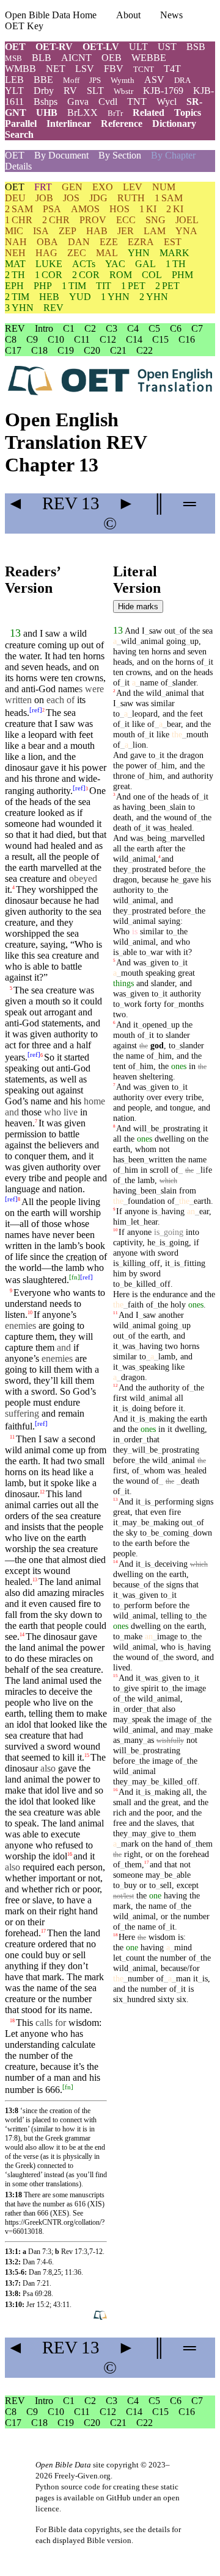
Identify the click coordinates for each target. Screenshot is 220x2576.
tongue (182, 1107)
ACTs (84, 264)
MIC (14, 231)
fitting (193, 1263)
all (117, 848)
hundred (139, 1999)
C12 (108, 339)
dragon (192, 755)
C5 (154, 328)
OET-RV (54, 47)
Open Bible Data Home (51, 15)
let (133, 1222)
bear (172, 724)
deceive (64, 1691)
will (140, 1128)
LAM (155, 231)
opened (152, 1025)
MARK (174, 253)
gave (88, 1637)
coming (174, 1533)
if (196, 1242)
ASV (154, 80)
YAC (115, 264)
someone (128, 1875)
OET (15, 47)
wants (84, 1293)
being (155, 838)
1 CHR (19, 220)
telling (41, 1713)
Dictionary (174, 123)
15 (87, 1755)
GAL (145, 264)
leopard (42, 735)
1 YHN (115, 297)
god (157, 1045)
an (191, 1211)
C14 (134, 339)
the (195, 631)
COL (152, 275)
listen (15, 1315)
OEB (112, 58)
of (181, 631)
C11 (82, 339)
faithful (19, 1426)
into (193, 1232)
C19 (66, 350)
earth (28, 868)
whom (146, 1149)
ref (36, 709)
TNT (137, 102)
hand (88, 1911)
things (123, 983)
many (131, 1740)
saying (53, 944)
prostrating (180, 1128)
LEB (14, 80)
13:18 (13, 2195)
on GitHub (113, 2498)
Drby (44, 91)
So (49, 1057)
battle (71, 966)
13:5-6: (16, 2272)
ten (144, 651)
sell (164, 1885)
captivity (128, 1242)
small (122, 1802)
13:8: (13, 2294)
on (156, 662)
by (133, 1273)
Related (148, 113)
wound (57, 1571)
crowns (89, 678)
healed (63, 846)
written (159, 1159)
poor (164, 1812)
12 (42, 1491)
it (91, 1156)
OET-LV (101, 47)
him (166, 765)
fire (85, 1604)
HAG (46, 253)
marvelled (59, 868)
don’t (78, 1966)
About (128, 15)
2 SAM (19, 209)
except (188, 1885)
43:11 (61, 2305)
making (160, 1419)
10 (30, 1313)
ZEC (77, 253)
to (116, 714)
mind (181, 1947)
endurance (170, 1294)
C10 (56, 339)
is (135, 931)
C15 (160, 339)
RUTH (131, 198)
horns (16, 1472)
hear (148, 1222)
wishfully (170, 1741)
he (174, 879)
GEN (72, 187)
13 (15, 633)
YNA (186, 231)
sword (59, 1746)
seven (32, 667)
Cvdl (108, 102)
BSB (196, 47)
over (154, 1097)
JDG (98, 198)
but (84, 835)
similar (163, 703)
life (21, 1257)
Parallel (21, 123)
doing (140, 1408)
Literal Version (137, 580)
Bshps (46, 102)
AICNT (76, 58)
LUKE (49, 264)
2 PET (167, 286)
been (156, 807)
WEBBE (149, 58)
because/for (180, 1968)
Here (121, 1294)
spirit (150, 1688)
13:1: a (16, 2252)
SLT (95, 91)
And (132, 631)
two (75, 1461)
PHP (43, 286)
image (165, 1636)
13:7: (13, 2283)
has (119, 1159)
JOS (71, 198)
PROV (93, 220)
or (149, 1854)
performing (172, 1501)
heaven (19, 1123)
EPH (14, 286)
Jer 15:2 (38, 2305)
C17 (13, 350)
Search (19, 134)
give (129, 1688)
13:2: (13, 2262)
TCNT (144, 69)
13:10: (15, 2305)
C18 (39, 350)
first (120, 1398)
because (56, 900)
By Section (120, 155)
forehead (22, 1933)
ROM (121, 275)
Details (18, 166)
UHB (47, 113)
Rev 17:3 (74, 2252)
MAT (15, 264)
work (131, 1004)
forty (153, 1004)
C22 (145, 350)
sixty (166, 1999)
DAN (79, 242)
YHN (139, 253)
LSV (85, 69)
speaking (160, 973)
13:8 (12, 2111)
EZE (109, 242)
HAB (97, 231)
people (78, 1178)
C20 (92, 350)
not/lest (123, 1896)
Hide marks (138, 606)
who (183, 942)
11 (12, 1436)
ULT (138, 47)
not (164, 1149)
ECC (126, 220)
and (12, 1527)
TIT (104, 286)
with (173, 952)
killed (144, 1284)
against (70, 1090)
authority (53, 791)
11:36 (73, 2272)
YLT (14, 91)
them (185, 1833)
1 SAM (169, 198)
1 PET (133, 286)
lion (35, 757)
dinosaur (21, 767)
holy (178, 1304)
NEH (15, 253)
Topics (188, 113)
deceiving (169, 1564)
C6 (176, 328)
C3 (112, 328)
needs (61, 1304)
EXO (103, 187)
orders (17, 1516)
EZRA (141, 242)
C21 (118, 350)
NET (56, 69)
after (164, 848)
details (159, 2529)
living (89, 1202)
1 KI (148, 209)
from (188, 1190)
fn (75, 1277)
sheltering (156, 1076)
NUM (164, 187)
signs (205, 1501)
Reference (122, 123)
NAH (16, 242)
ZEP (68, 231)
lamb (14, 1483)
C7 (197, 328)
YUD (80, 297)
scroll (159, 1170)
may (127, 1522)
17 (43, 1930)
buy (128, 1885)
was (142, 703)
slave (42, 1900)
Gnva (78, 102)
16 (70, 1854)
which (168, 1181)
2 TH (15, 275)
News (171, 15)
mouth (48, 1001)
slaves (167, 1823)
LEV (133, 187)
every (16, 1178)
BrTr (115, 113)
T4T (172, 69)
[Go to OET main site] (110, 381)
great (122, 786)
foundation (144, 1201)
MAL (107, 253)
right (68, 1911)
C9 (32, 339)
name (41, 1101)
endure (67, 1402)
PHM (182, 275)
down (200, 1533)
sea (207, 631)
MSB (13, 58)
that (198, 693)
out (170, 631)
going (176, 641)
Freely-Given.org (82, 2476)
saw (53, 633)
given (158, 962)
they (120, 869)
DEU (15, 198)
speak (16, 1012)
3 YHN (19, 308)
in (192, 1066)
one (139, 796)
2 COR (86, 275)
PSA (52, 209)
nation (71, 1189)
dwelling (170, 1139)
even (158, 1512)
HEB (49, 297)
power (94, 767)
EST (173, 242)
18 (12, 2021)
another (171, 1315)
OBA (47, 242)
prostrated (147, 869)
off (153, 1263)
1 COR (49, 275)
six (118, 1999)
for (169, 1004)
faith (134, 1304)
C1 (69, 328)
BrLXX (82, 113)
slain (176, 807)
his (76, 1101)
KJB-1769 (163, 91)
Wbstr (123, 91)
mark (128, 1844)
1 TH (176, 264)
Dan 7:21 (36, 2283)
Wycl (167, 102)
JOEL (187, 220)
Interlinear (69, 123)
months (189, 1004)
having (125, 651)
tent (119, 1066)
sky (61, 1615)
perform (136, 1605)
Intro (44, 328)
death (122, 817)
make (131, 1636)
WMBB (20, 69)
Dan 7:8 (40, 2272)
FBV (114, 69)
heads (40, 802)
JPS (95, 80)
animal (37, 1450)
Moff (71, 80)
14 (22, 1634)
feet (86, 735)
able (128, 952)
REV (53, 308)
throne (47, 778)
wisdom (84, 2023)
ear (202, 1211)
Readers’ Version (32, 580)
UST (167, 47)
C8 (11, 339)
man (62, 2077)
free (120, 1823)
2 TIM (17, 297)
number (77, 1999)
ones (179, 1066)
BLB (42, 58)
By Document (61, 155)
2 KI (175, 209)
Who (121, 931)
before (180, 869)
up (192, 641)
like (138, 724)
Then (26, 1439)
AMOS (85, 209)
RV (70, 91)
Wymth (123, 80)
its (37, 1571)
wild (13, 1450)
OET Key (24, 26)
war (155, 952)
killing (132, 1263)
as (116, 807)
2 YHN (154, 297)
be (153, 1128)
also (169, 1709)
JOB (44, 198)
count (133, 1958)
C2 (90, 328)
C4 (133, 328)
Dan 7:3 (40, 2252)
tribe (37, 1178)
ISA (41, 231)
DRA (182, 80)
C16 (187, 339)
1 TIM (74, 286)
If (119, 1211)
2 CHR (56, 220)
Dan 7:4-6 (37, 2262)
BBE (43, 80)
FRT (43, 187)
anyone (137, 1211)
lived (122, 1667)
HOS (119, 209)
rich (120, 1812)
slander (182, 682)
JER (126, 231)
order (131, 1439)
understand (26, 1304)
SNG (156, 220)
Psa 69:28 (37, 2294)
